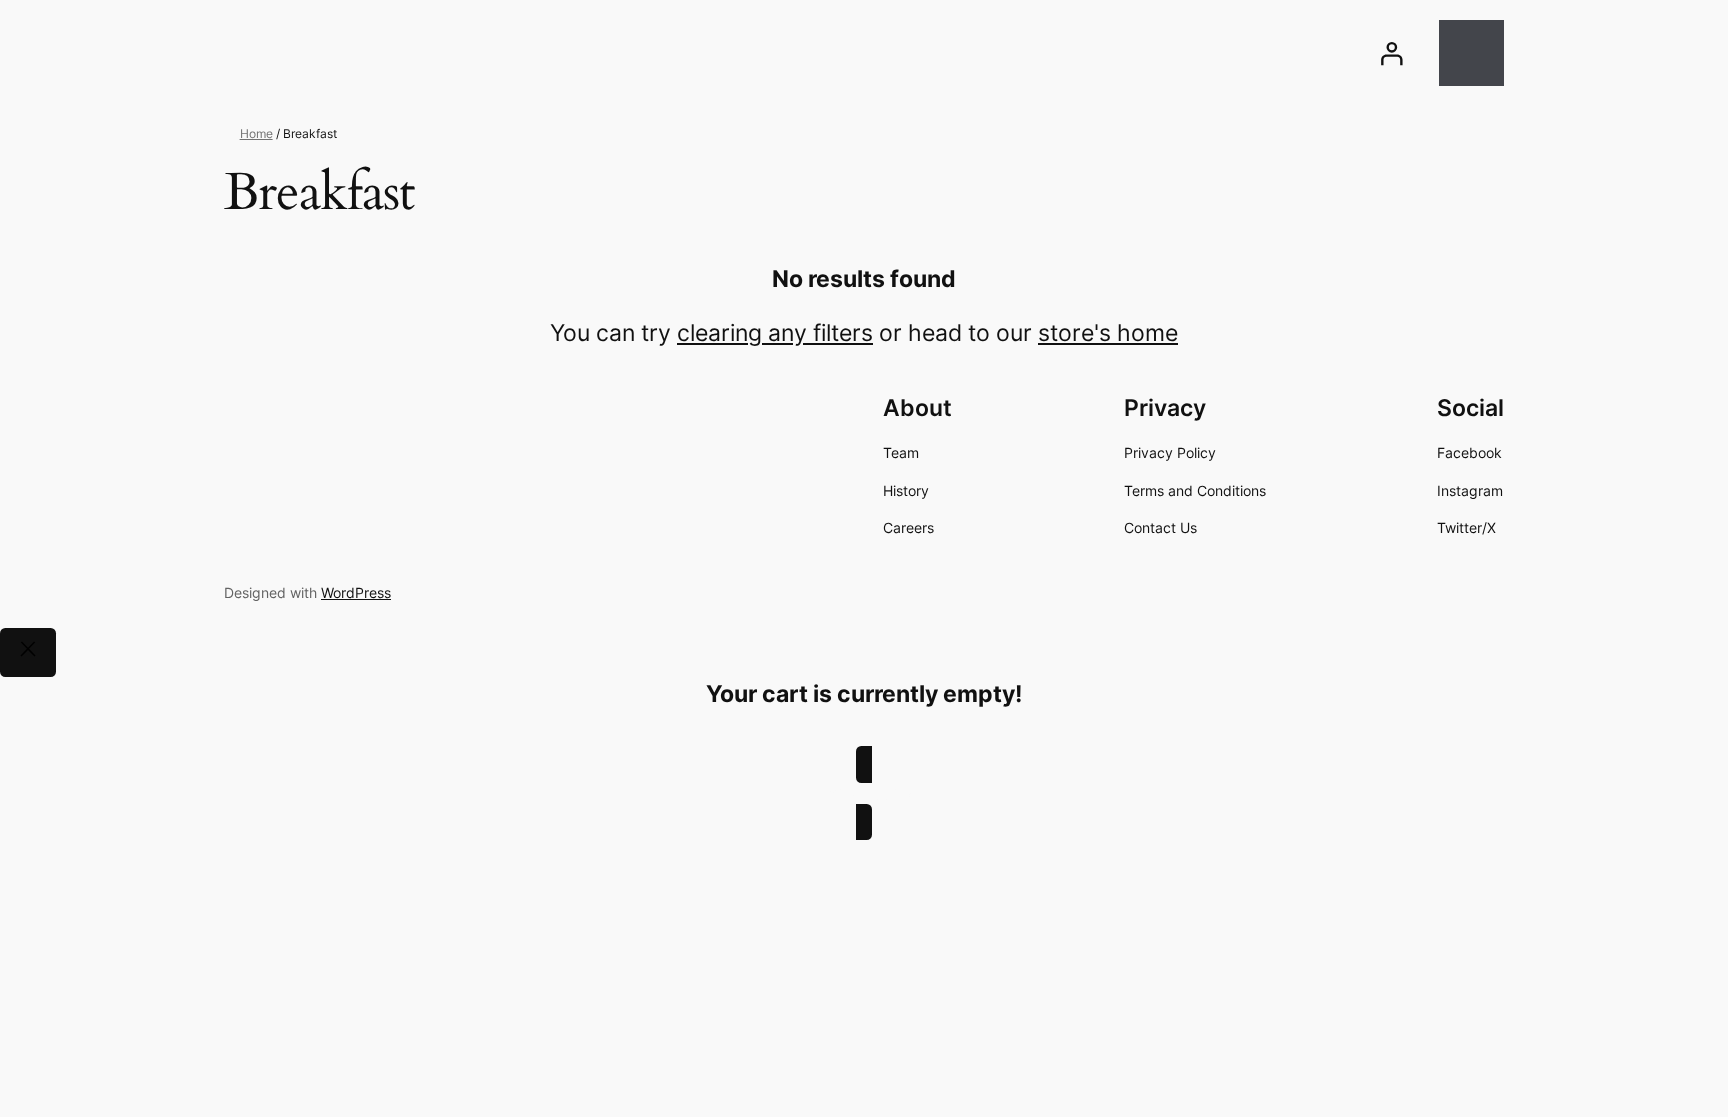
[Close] (28, 652)
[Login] (1391, 53)
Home (256, 133)
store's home (1108, 333)
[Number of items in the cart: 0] (1471, 53)
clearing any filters (775, 333)
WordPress (356, 592)
